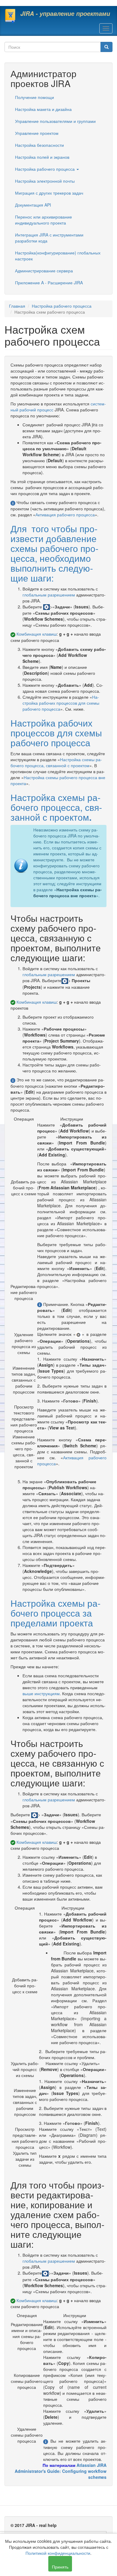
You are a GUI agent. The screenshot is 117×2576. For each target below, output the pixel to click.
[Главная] (10, 16)
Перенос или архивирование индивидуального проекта (43, 220)
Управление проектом (37, 133)
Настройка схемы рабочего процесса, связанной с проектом (56, 762)
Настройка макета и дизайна (43, 109)
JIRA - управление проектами (65, 13)
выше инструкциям (41, 1693)
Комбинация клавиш (37, 634)
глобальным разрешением (49, 595)
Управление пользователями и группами (55, 121)
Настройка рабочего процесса (45, 169)
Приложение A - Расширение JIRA (49, 283)
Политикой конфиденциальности (58, 2553)
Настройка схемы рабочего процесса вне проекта (67, 892)
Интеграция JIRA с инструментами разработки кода (49, 238)
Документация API (33, 205)
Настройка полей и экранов (42, 157)
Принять (60, 2567)
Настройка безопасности (39, 145)
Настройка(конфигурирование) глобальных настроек (58, 256)
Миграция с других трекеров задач (49, 193)
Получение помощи (34, 97)
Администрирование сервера (44, 271)
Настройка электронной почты (45, 181)
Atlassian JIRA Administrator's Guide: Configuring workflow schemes (61, 2471)
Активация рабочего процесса (65, 515)
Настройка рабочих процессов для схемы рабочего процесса (61, 703)
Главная (17, 306)
